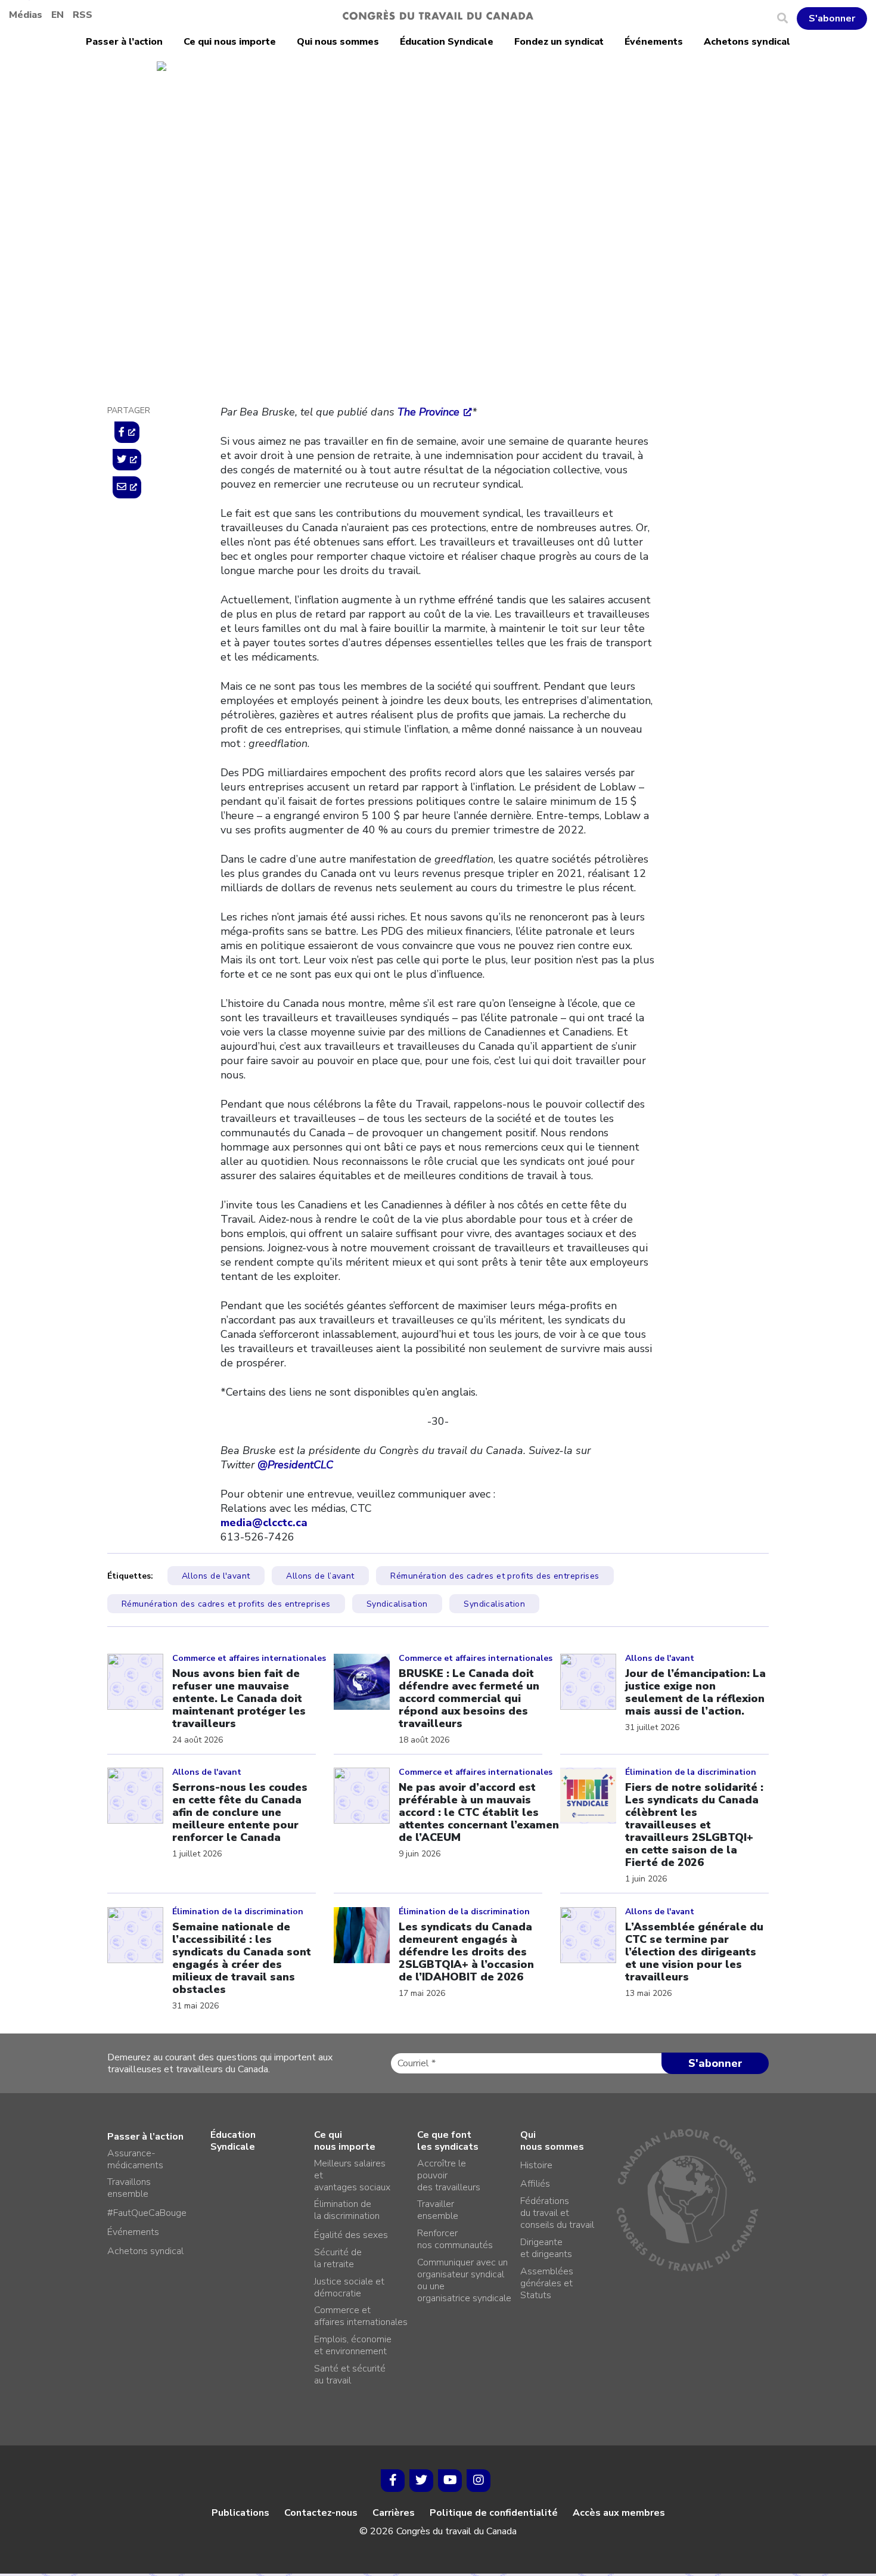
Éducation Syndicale (447, 42)
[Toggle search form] (787, 18)
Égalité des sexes (351, 2235)
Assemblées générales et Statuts (547, 2283)
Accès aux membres (619, 2513)
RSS (83, 15)
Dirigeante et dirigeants (546, 2248)
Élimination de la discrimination (347, 2210)
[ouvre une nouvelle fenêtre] (127, 432)
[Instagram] (479, 2481)
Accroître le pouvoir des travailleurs (449, 2175)
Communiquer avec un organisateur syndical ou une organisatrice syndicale (464, 2280)
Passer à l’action (124, 42)
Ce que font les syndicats (448, 2141)
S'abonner (832, 18)
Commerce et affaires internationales (361, 2316)
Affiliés (535, 2184)
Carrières (394, 2513)
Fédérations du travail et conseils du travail (557, 2213)
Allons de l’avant (320, 1576)
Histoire (536, 2165)
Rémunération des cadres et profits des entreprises (495, 1576)
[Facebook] (393, 2481)
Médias (26, 15)
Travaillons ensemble (129, 2188)
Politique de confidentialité (494, 2513)
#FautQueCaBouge (147, 2213)
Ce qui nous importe (230, 42)
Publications (240, 2513)
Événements (654, 42)
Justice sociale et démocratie (288, 153)
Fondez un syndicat (559, 42)
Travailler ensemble (438, 2210)
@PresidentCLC (295, 1465)
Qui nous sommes (338, 42)
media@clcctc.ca (264, 1523)
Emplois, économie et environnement (353, 2345)
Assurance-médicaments (135, 2159)
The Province (428, 412)
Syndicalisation (397, 1604)
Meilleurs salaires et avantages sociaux (352, 2175)
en (58, 15)
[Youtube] (450, 2481)
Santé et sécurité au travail (350, 2374)
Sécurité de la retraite (338, 2258)
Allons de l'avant (216, 1576)
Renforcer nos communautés (455, 2239)
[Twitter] (421, 2481)
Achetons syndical (747, 42)
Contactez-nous (321, 2513)
